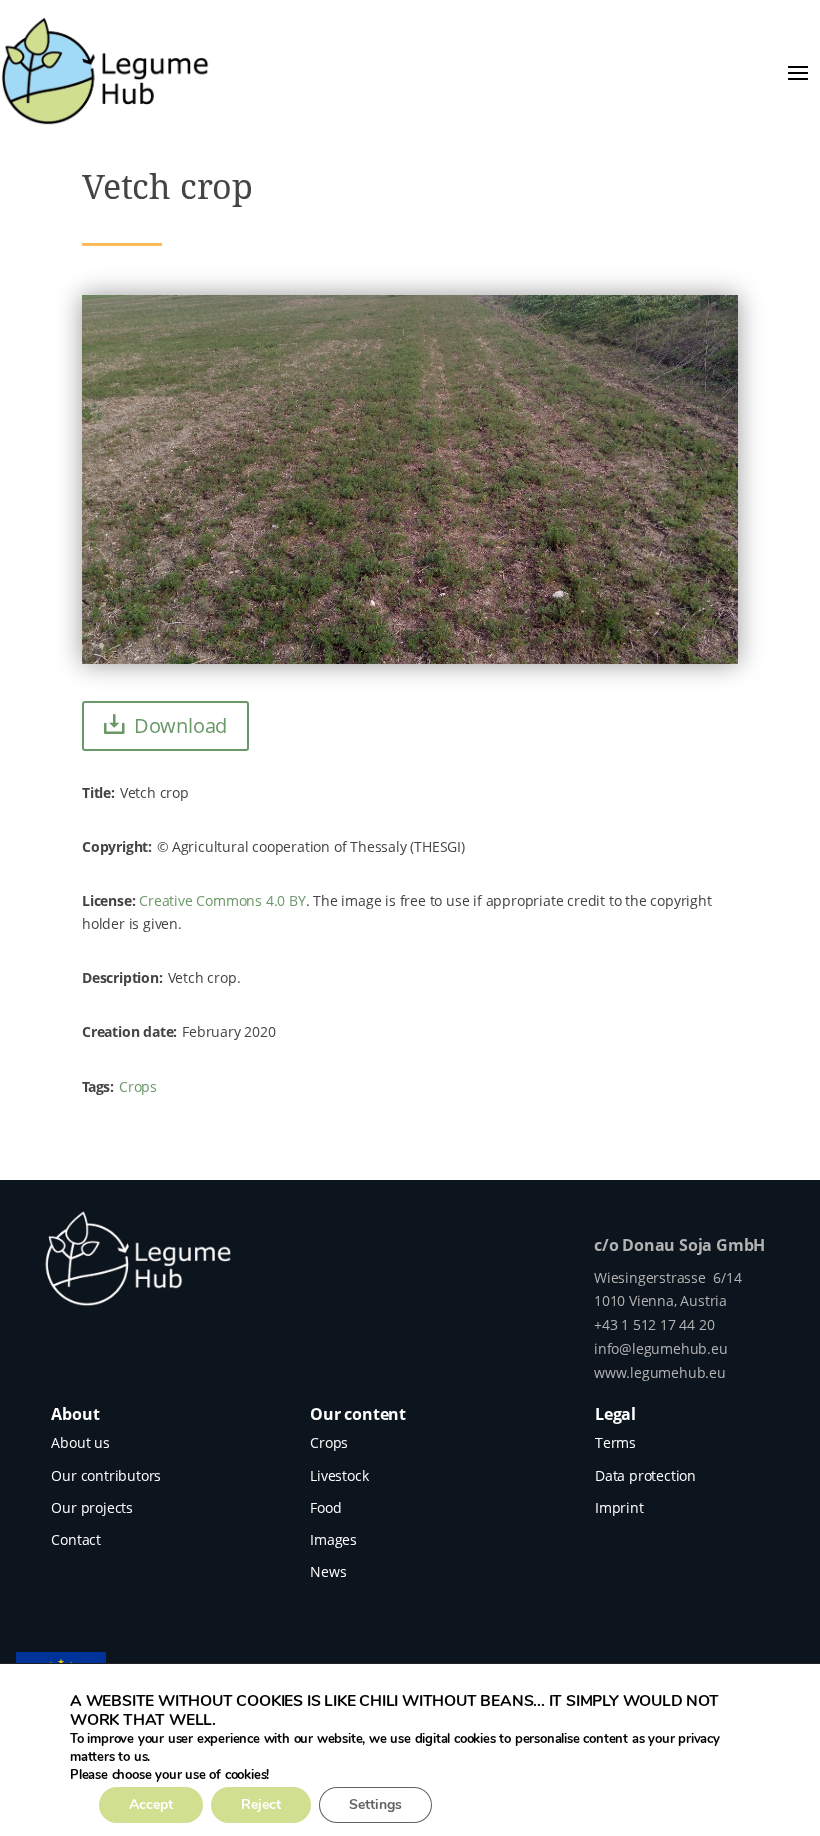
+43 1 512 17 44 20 (654, 1324)
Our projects (92, 1507)
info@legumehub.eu (661, 1348)
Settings (375, 1804)
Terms (615, 1442)
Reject (261, 1804)
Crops (138, 1086)
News (328, 1571)
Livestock (339, 1475)
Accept (151, 1804)
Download (180, 725)
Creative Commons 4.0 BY (222, 900)
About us (80, 1442)
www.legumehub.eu (660, 1372)
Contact (76, 1539)
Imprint (619, 1507)
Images (333, 1539)
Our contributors (106, 1475)
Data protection (645, 1475)
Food (325, 1507)
